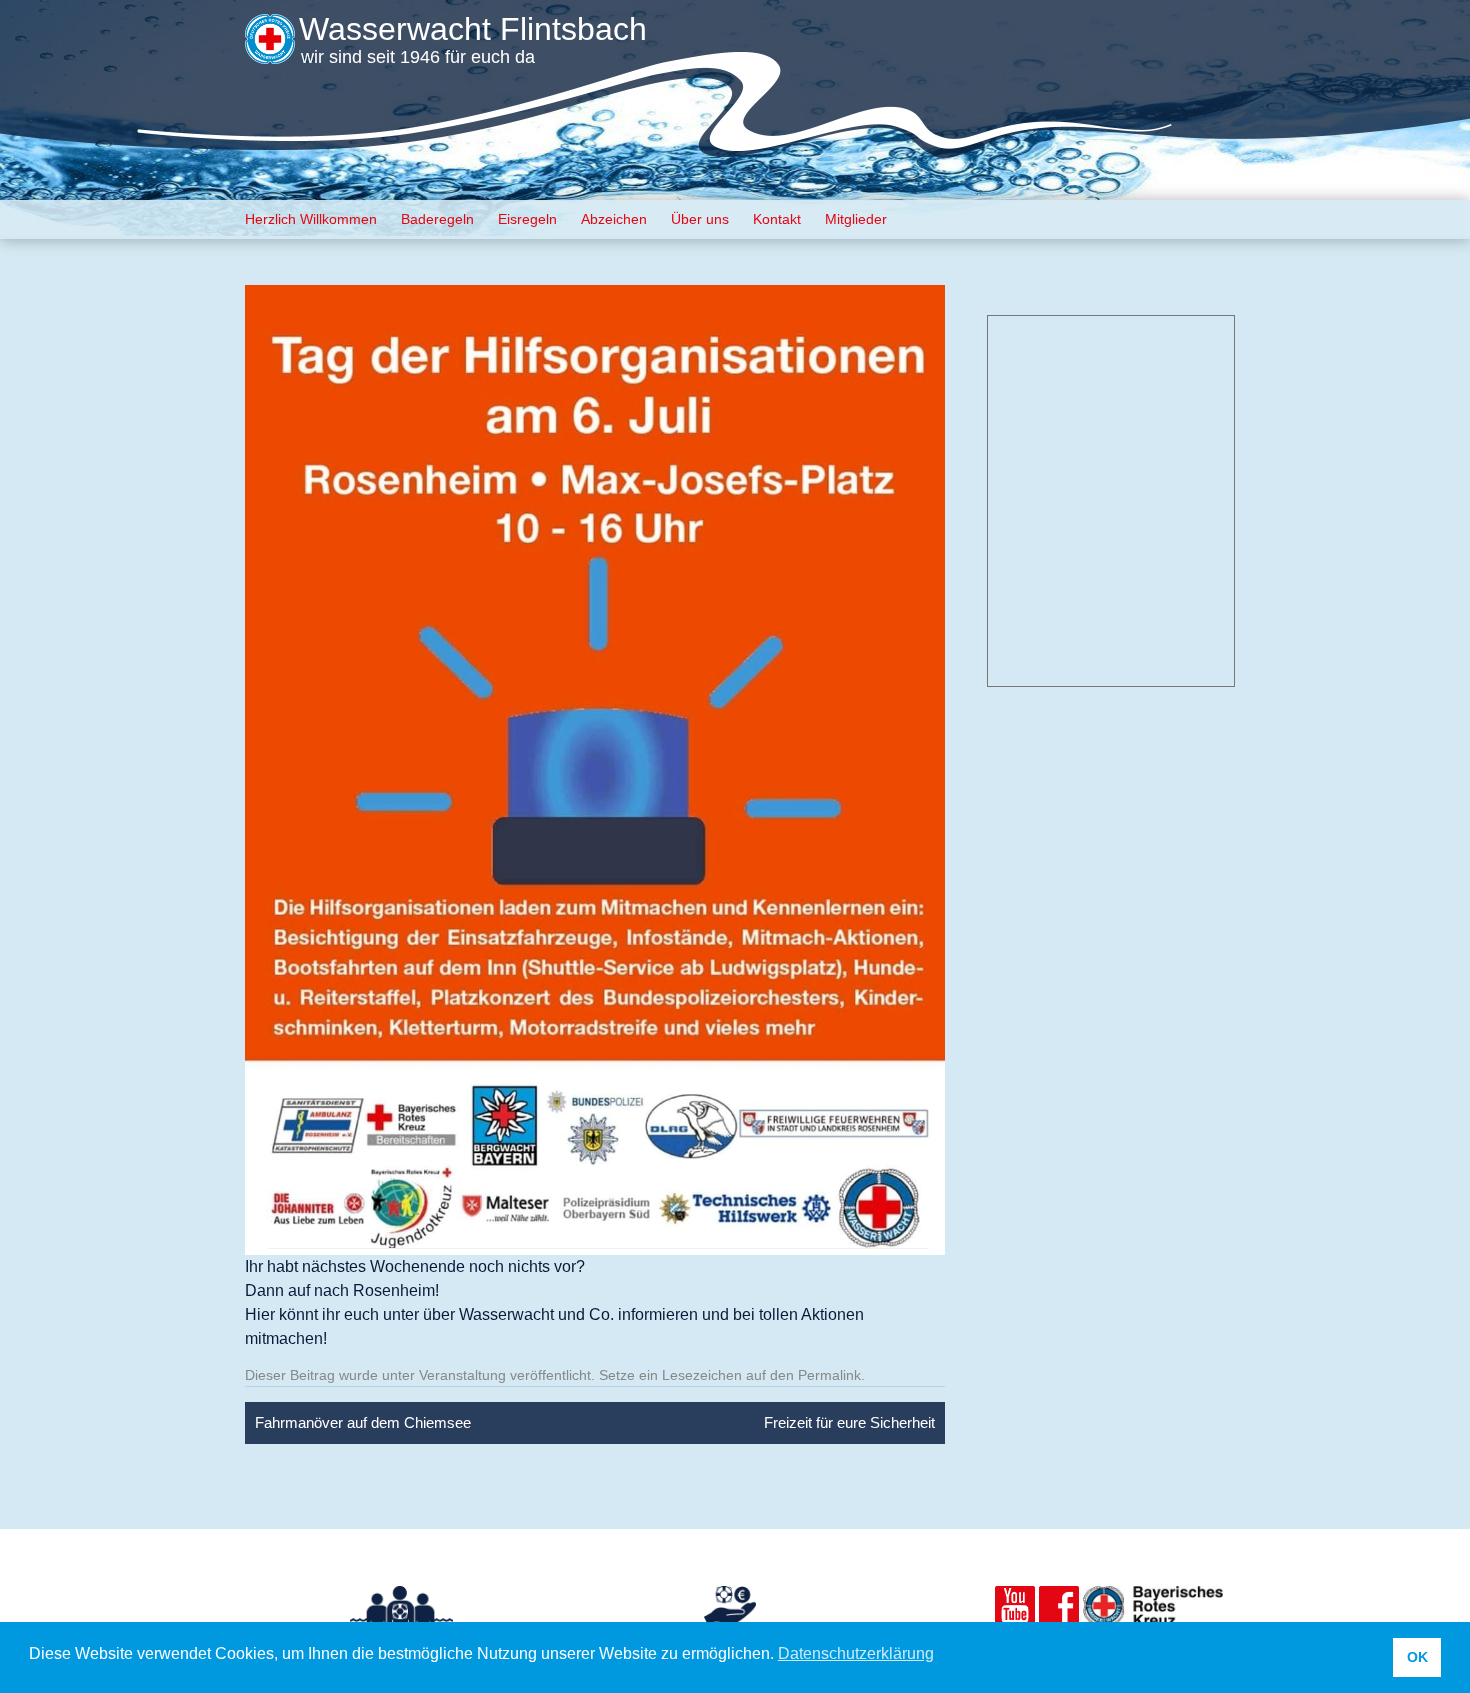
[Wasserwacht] (270, 50)
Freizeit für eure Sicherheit (849, 1422)
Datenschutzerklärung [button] (856, 1653)
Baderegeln (437, 219)
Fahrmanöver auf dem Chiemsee (363, 1422)
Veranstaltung (462, 1375)
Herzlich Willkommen (311, 219)
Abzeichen (614, 219)
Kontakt (777, 219)
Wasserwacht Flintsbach (473, 29)
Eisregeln (527, 219)
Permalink (829, 1375)
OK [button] (1417, 1657)
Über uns (700, 219)
